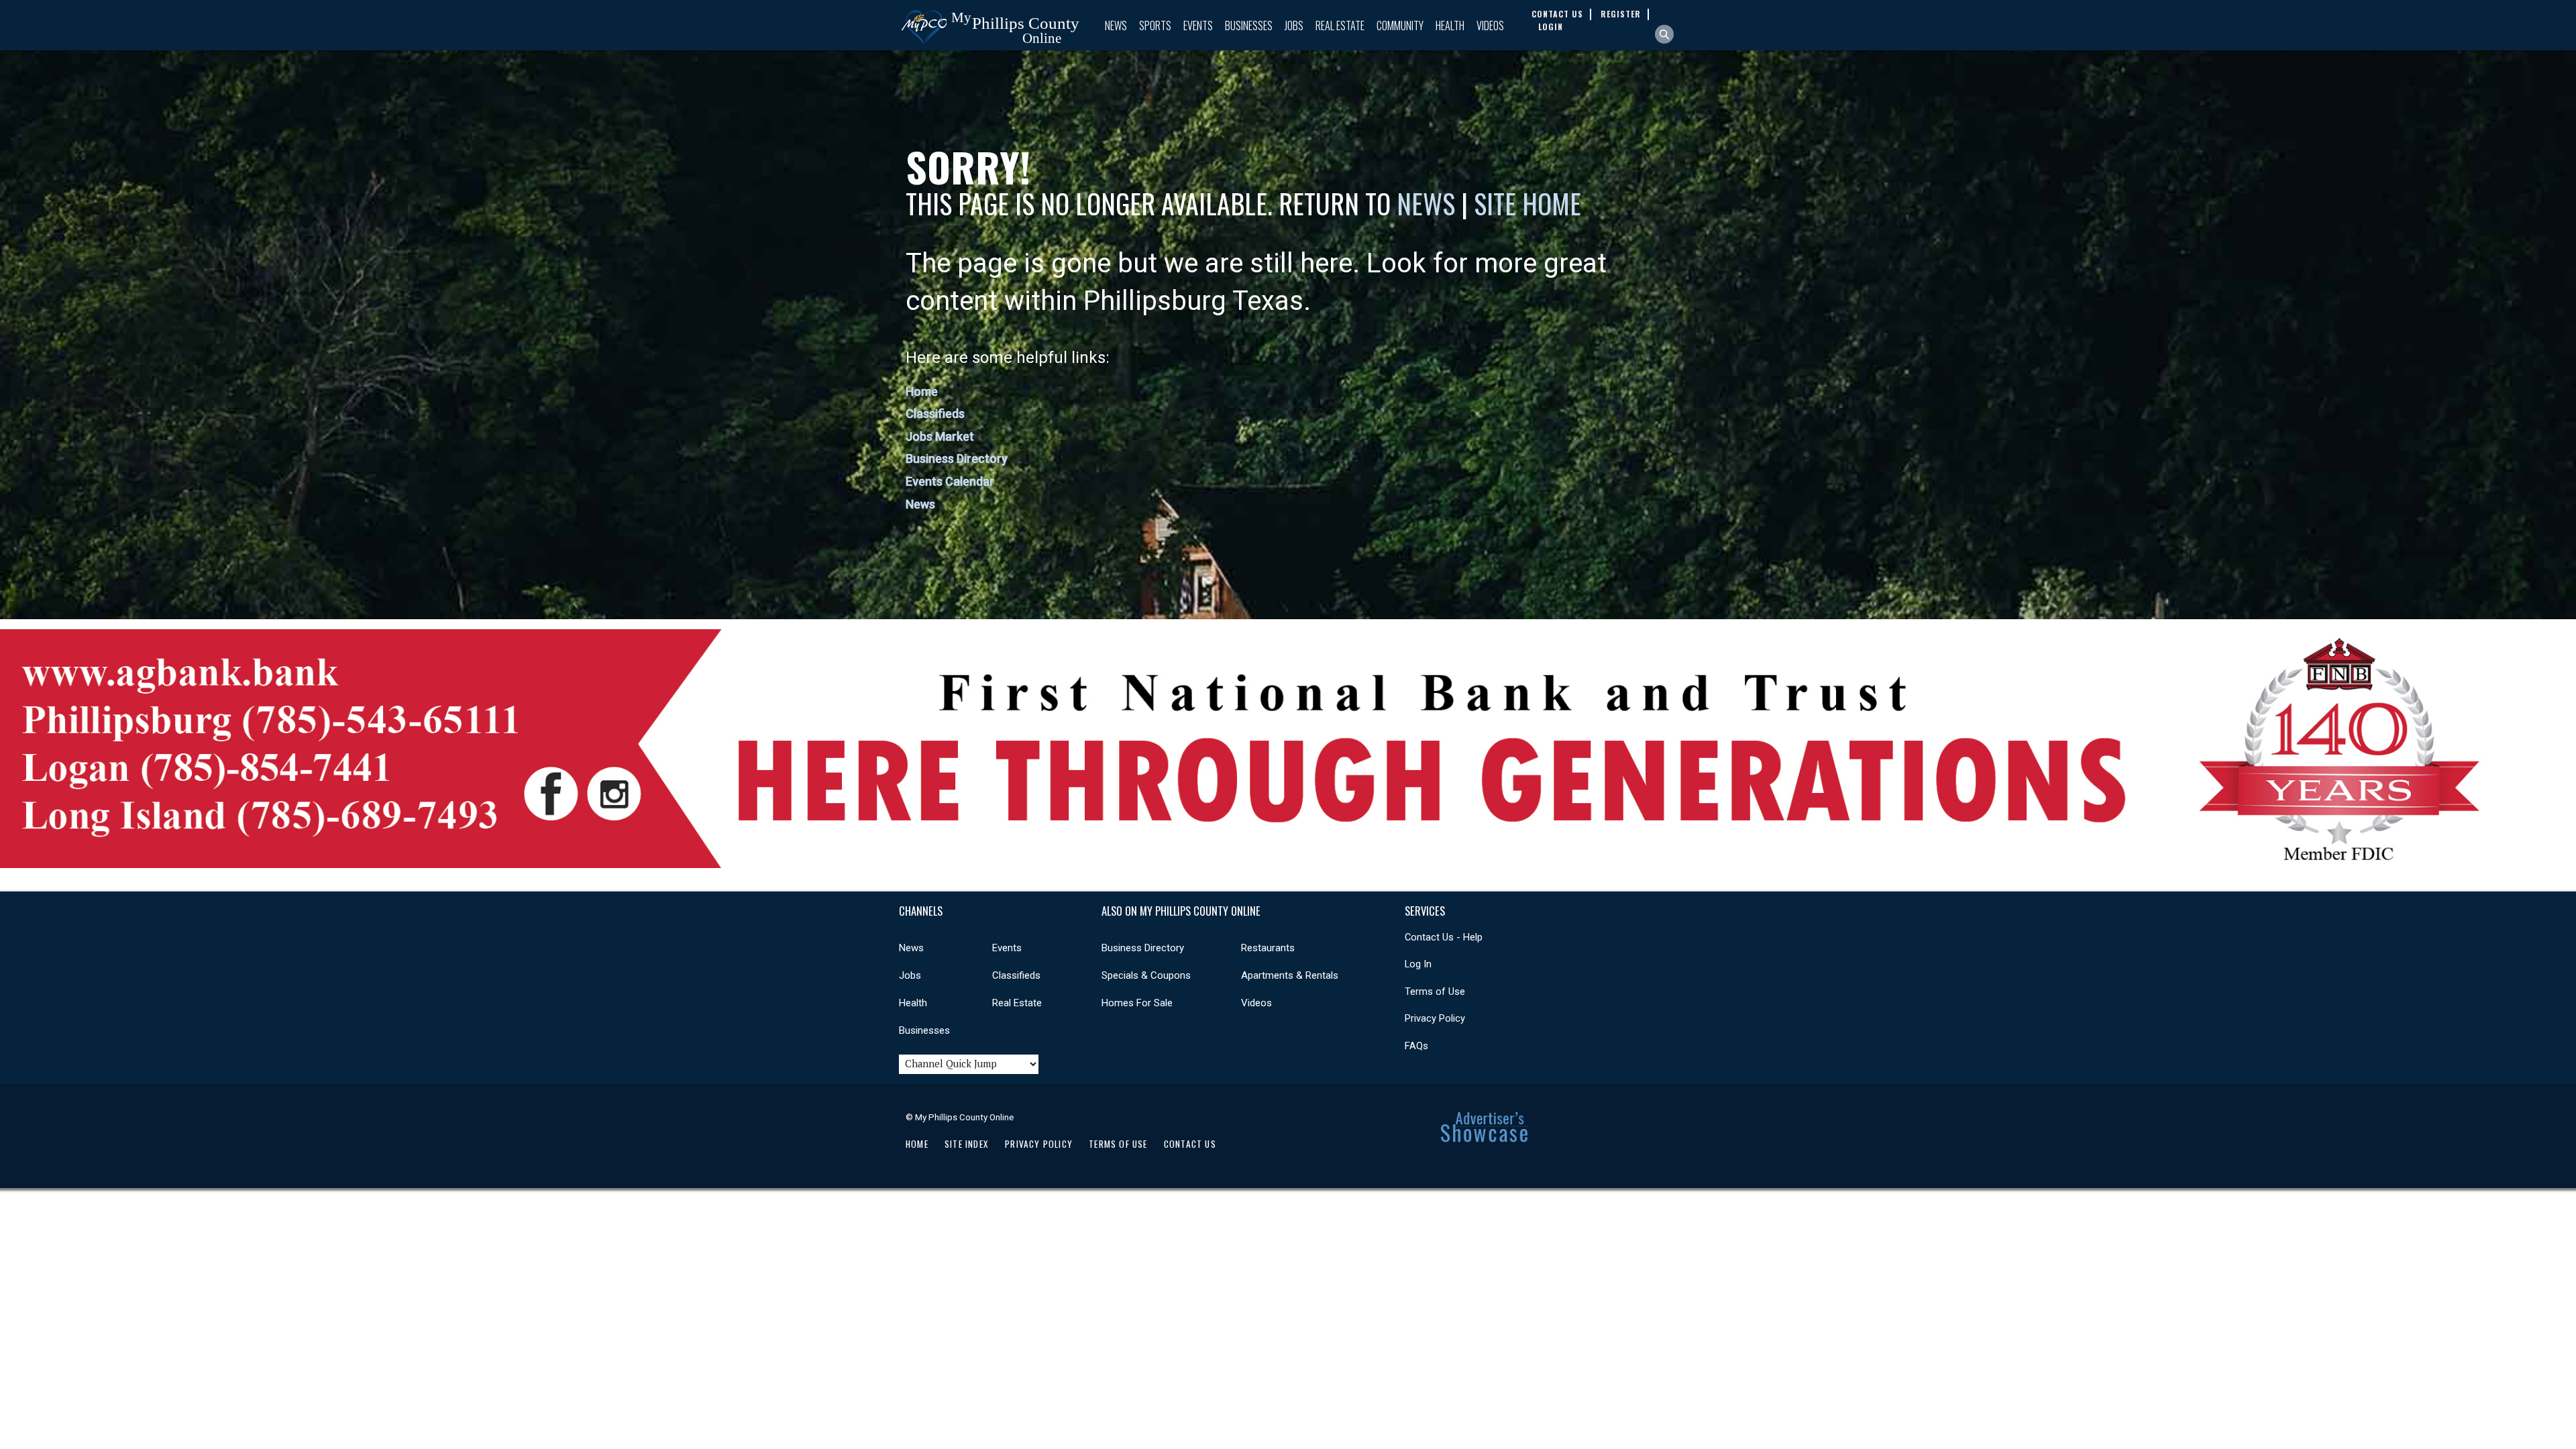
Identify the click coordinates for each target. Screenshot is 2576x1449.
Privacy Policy (1435, 1018)
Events (1198, 25)
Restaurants (1268, 948)
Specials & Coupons (1146, 975)
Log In (1418, 964)
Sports (1155, 25)
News (1116, 25)
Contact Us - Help (1444, 937)
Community (1400, 25)
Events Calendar (950, 481)
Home (922, 391)
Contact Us (1190, 1144)
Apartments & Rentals (1290, 975)
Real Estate (1340, 25)
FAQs (1416, 1046)
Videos (1490, 25)
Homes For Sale (1137, 1003)
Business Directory (957, 459)
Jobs (1294, 25)
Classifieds (935, 414)
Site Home (1527, 203)
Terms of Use (1435, 991)
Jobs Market (940, 436)
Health (1450, 25)
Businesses (1249, 25)
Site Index (967, 1144)
